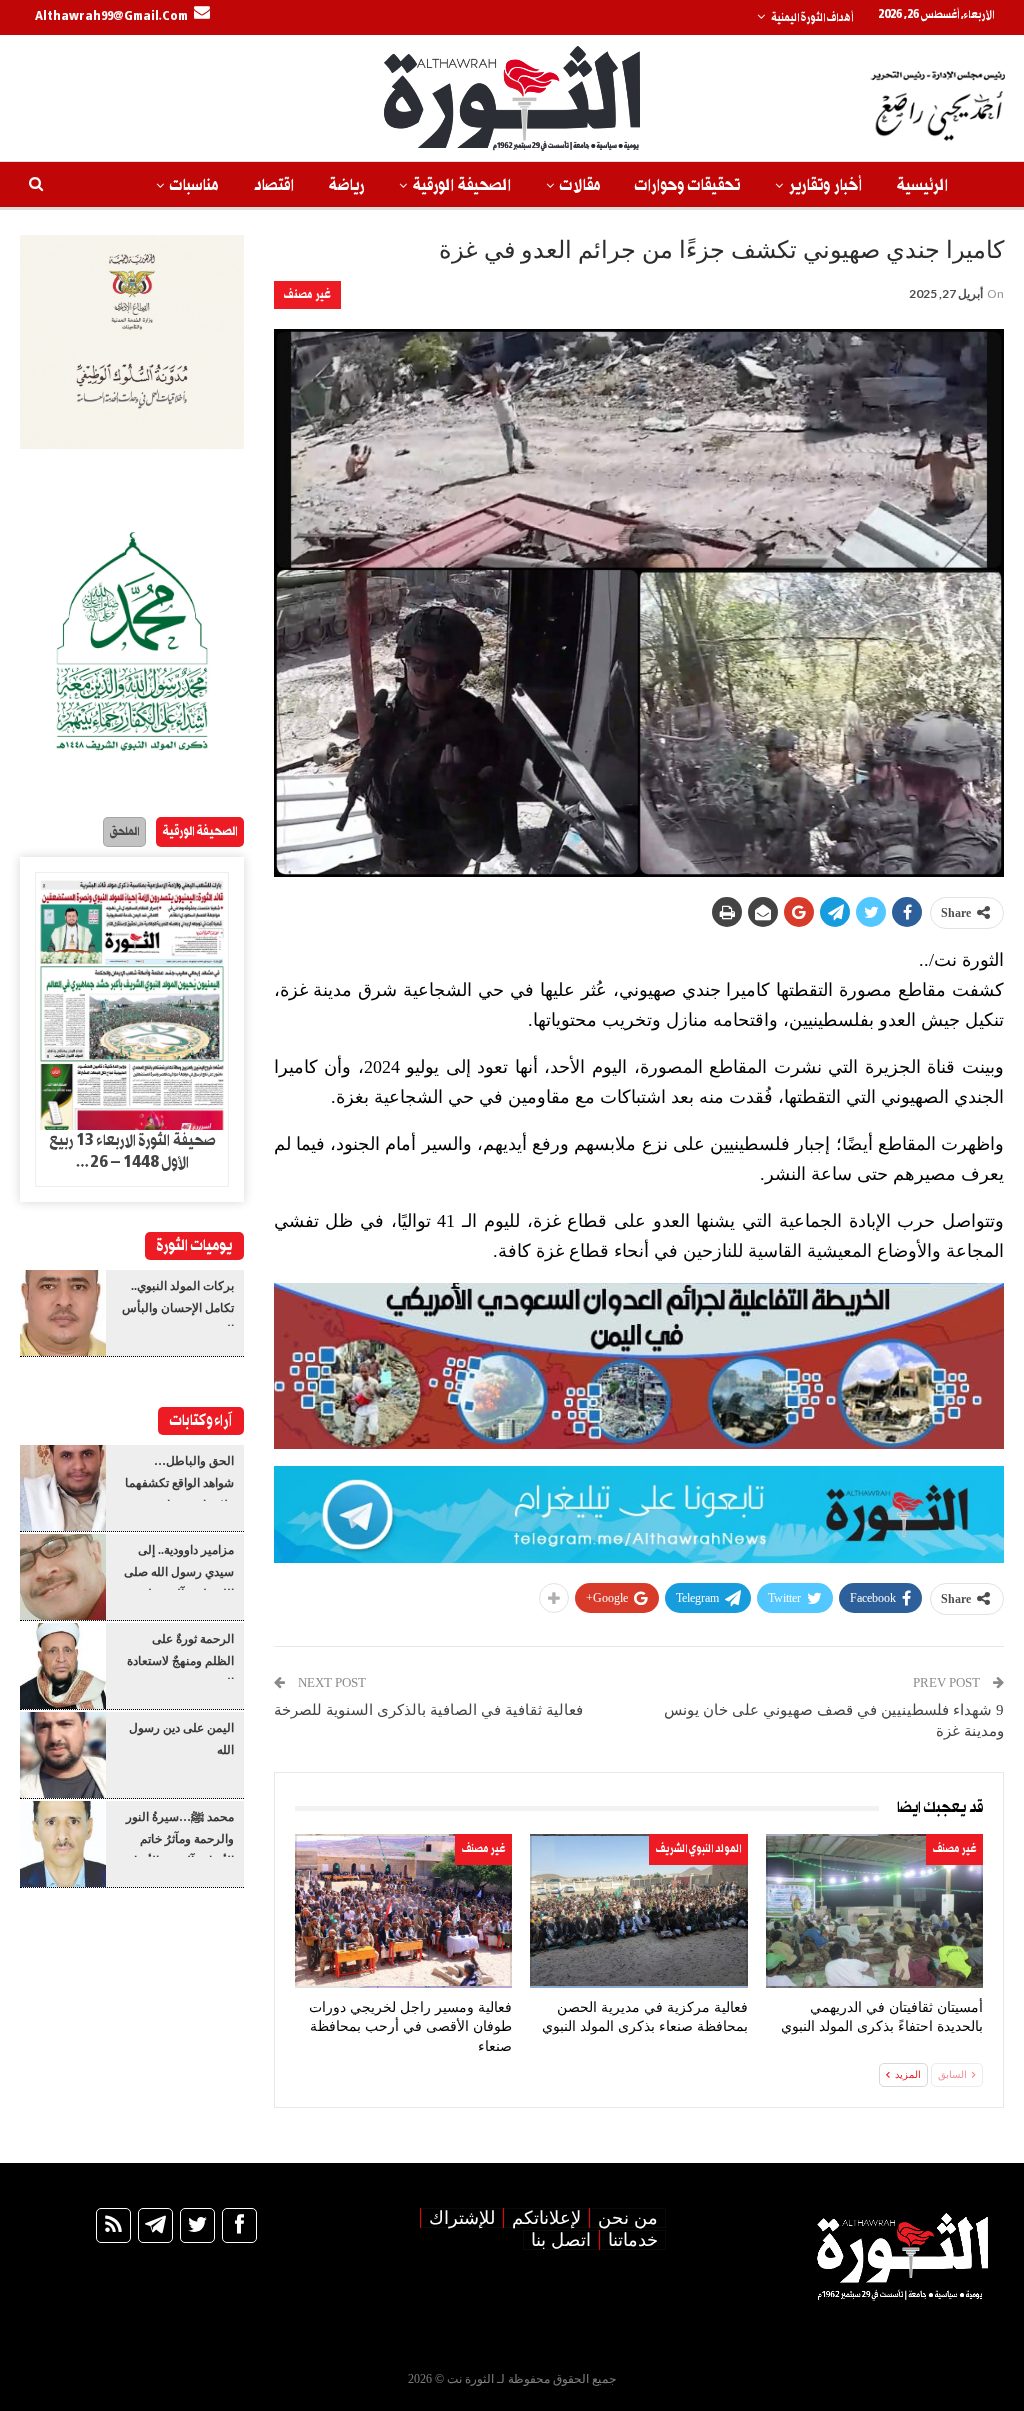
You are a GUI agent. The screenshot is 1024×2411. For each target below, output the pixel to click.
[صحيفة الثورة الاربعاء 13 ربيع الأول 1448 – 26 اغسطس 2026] (132, 1001)
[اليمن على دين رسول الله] (63, 1755)
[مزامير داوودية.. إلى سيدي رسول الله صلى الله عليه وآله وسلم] (63, 1577)
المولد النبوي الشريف (698, 1849)
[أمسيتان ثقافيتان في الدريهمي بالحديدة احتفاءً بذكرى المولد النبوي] (874, 1910)
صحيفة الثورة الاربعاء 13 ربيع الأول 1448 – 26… (132, 1152)
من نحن (628, 2218)
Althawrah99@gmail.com (111, 17)
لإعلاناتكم (546, 2218)
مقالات (580, 185)
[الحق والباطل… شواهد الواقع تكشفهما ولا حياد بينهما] (63, 1488)
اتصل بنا (561, 2240)
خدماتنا (633, 2240)
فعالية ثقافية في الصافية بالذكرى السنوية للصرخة (428, 1710)
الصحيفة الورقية (462, 185)
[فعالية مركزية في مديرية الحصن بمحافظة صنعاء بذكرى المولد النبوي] (638, 1910)
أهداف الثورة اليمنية (812, 18)
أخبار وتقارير (825, 185)
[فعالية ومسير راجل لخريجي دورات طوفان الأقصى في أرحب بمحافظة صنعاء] (403, 1910)
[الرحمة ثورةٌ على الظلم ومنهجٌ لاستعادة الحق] (63, 1666)
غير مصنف (307, 294)
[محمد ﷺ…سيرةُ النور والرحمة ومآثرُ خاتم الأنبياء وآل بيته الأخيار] (63, 1844)
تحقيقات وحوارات (687, 185)
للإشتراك (462, 2218)
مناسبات (194, 185)
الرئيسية (922, 185)
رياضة (346, 185)
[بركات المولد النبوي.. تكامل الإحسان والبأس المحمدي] (63, 1313)
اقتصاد (273, 185)
